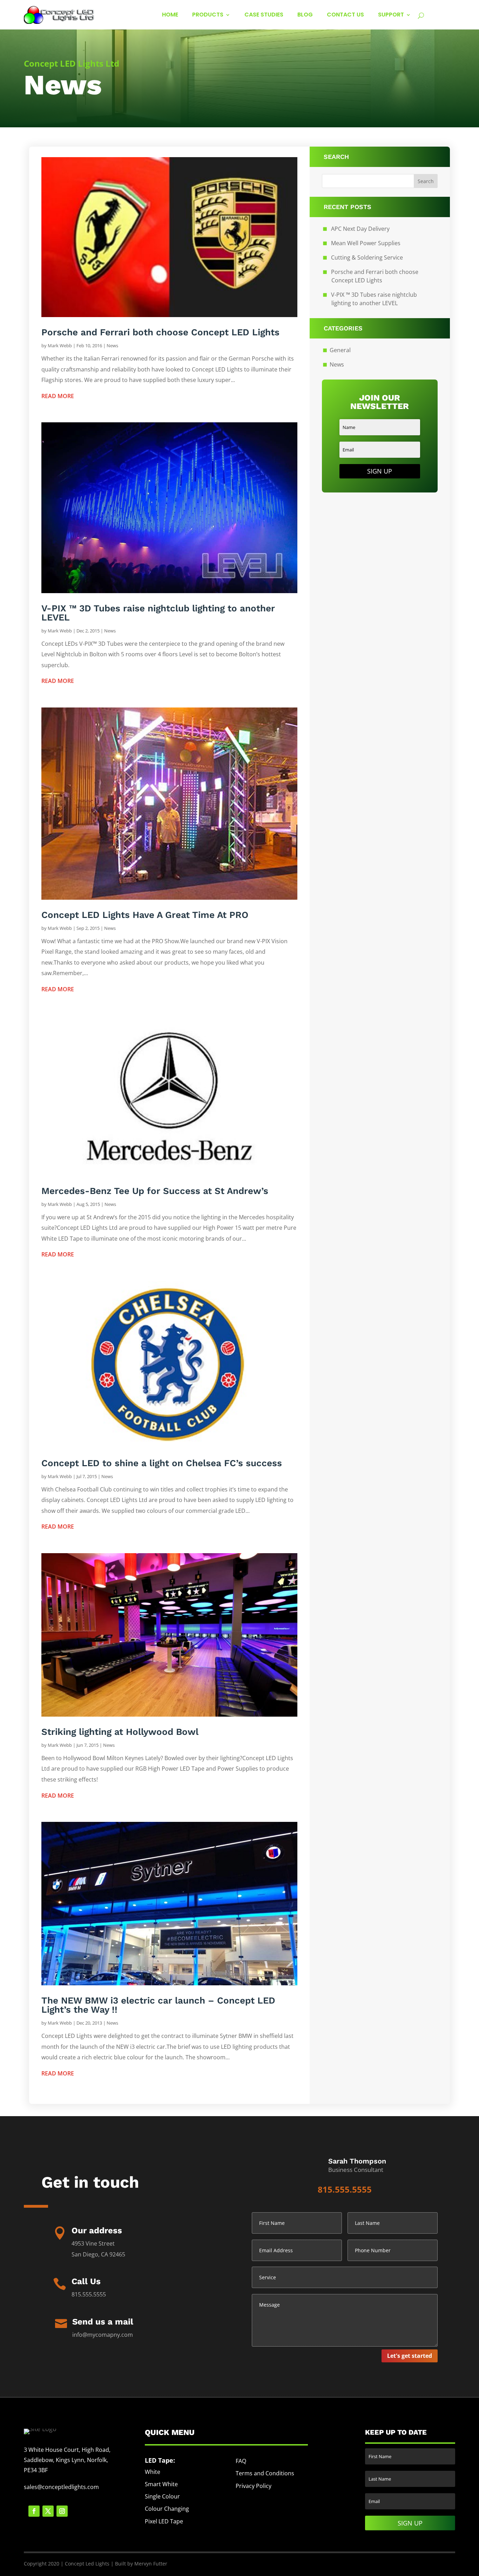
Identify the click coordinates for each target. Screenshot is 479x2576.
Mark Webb (60, 346)
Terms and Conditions (265, 2473)
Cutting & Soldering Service (367, 257)
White (153, 2472)
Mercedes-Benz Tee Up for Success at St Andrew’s (155, 1191)
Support (391, 15)
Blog (305, 15)
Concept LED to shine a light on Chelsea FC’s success (162, 1463)
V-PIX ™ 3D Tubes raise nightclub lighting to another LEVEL (158, 613)
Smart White (161, 2484)
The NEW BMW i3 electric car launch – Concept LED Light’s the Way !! (158, 2005)
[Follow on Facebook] (34, 2511)
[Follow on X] (48, 2511)
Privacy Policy (254, 2486)
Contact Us (345, 15)
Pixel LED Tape (164, 2521)
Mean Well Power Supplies (366, 243)
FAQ (241, 2461)
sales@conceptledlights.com (61, 2487)
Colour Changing (167, 2509)
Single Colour (162, 2496)
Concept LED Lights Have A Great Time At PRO (145, 915)
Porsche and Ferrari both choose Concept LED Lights (160, 332)
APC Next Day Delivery (360, 229)
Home (170, 15)
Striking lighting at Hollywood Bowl (120, 1732)
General (340, 350)
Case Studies (264, 15)
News (112, 346)
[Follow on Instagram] (62, 2511)
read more (58, 396)
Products (208, 15)
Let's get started (410, 2356)
